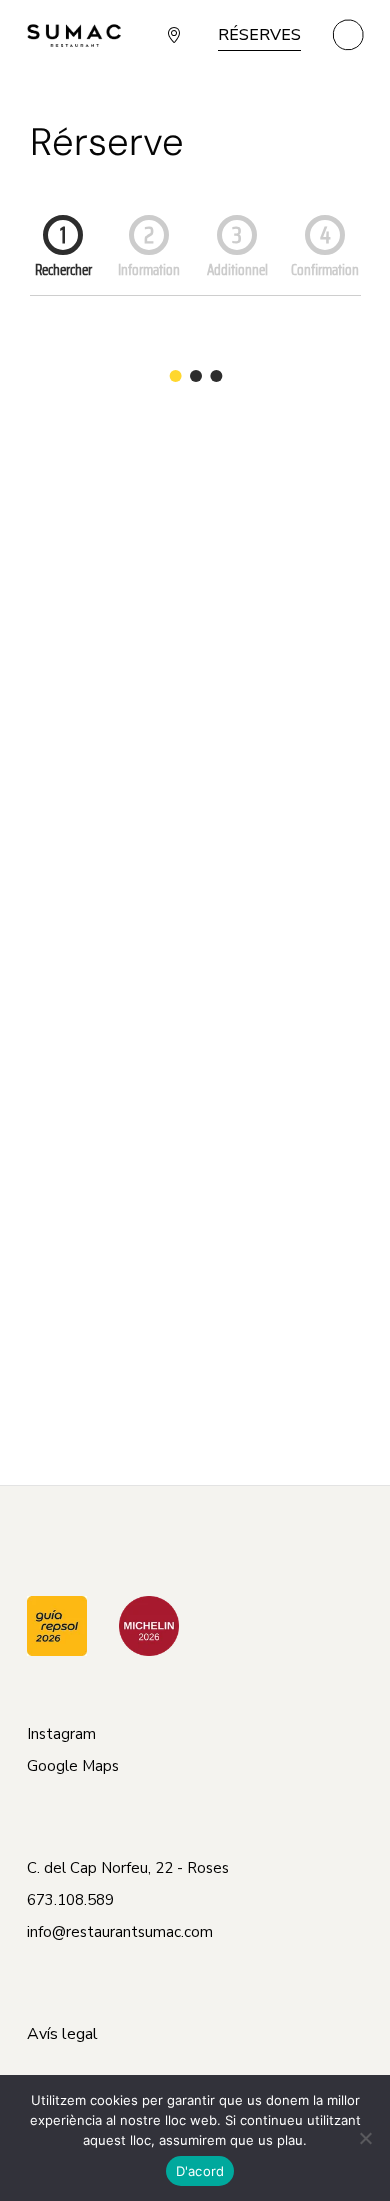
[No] (365, 2138)
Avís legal (62, 2034)
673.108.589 (70, 1900)
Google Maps (73, 1766)
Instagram (61, 1734)
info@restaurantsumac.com (120, 1932)
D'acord (200, 2171)
